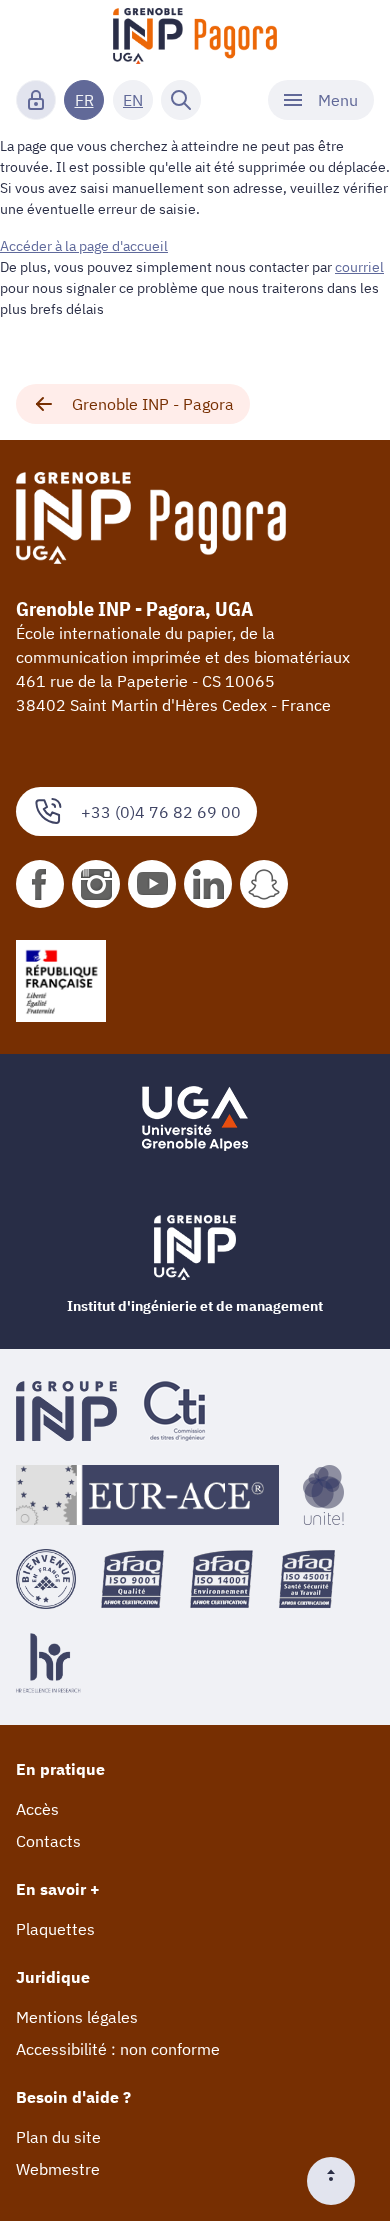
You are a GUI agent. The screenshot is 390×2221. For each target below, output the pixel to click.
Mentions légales (77, 2017)
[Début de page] (339, 2181)
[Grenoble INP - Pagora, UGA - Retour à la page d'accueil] (195, 36)
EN (133, 100)
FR (84, 100)
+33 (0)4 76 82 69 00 (161, 812)
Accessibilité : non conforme (118, 2049)
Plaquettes (55, 1929)
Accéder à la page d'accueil (84, 246)
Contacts (48, 1841)
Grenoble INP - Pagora (153, 404)
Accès (37, 1809)
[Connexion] (36, 100)
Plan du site (58, 2137)
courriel (359, 267)
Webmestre (58, 2169)
